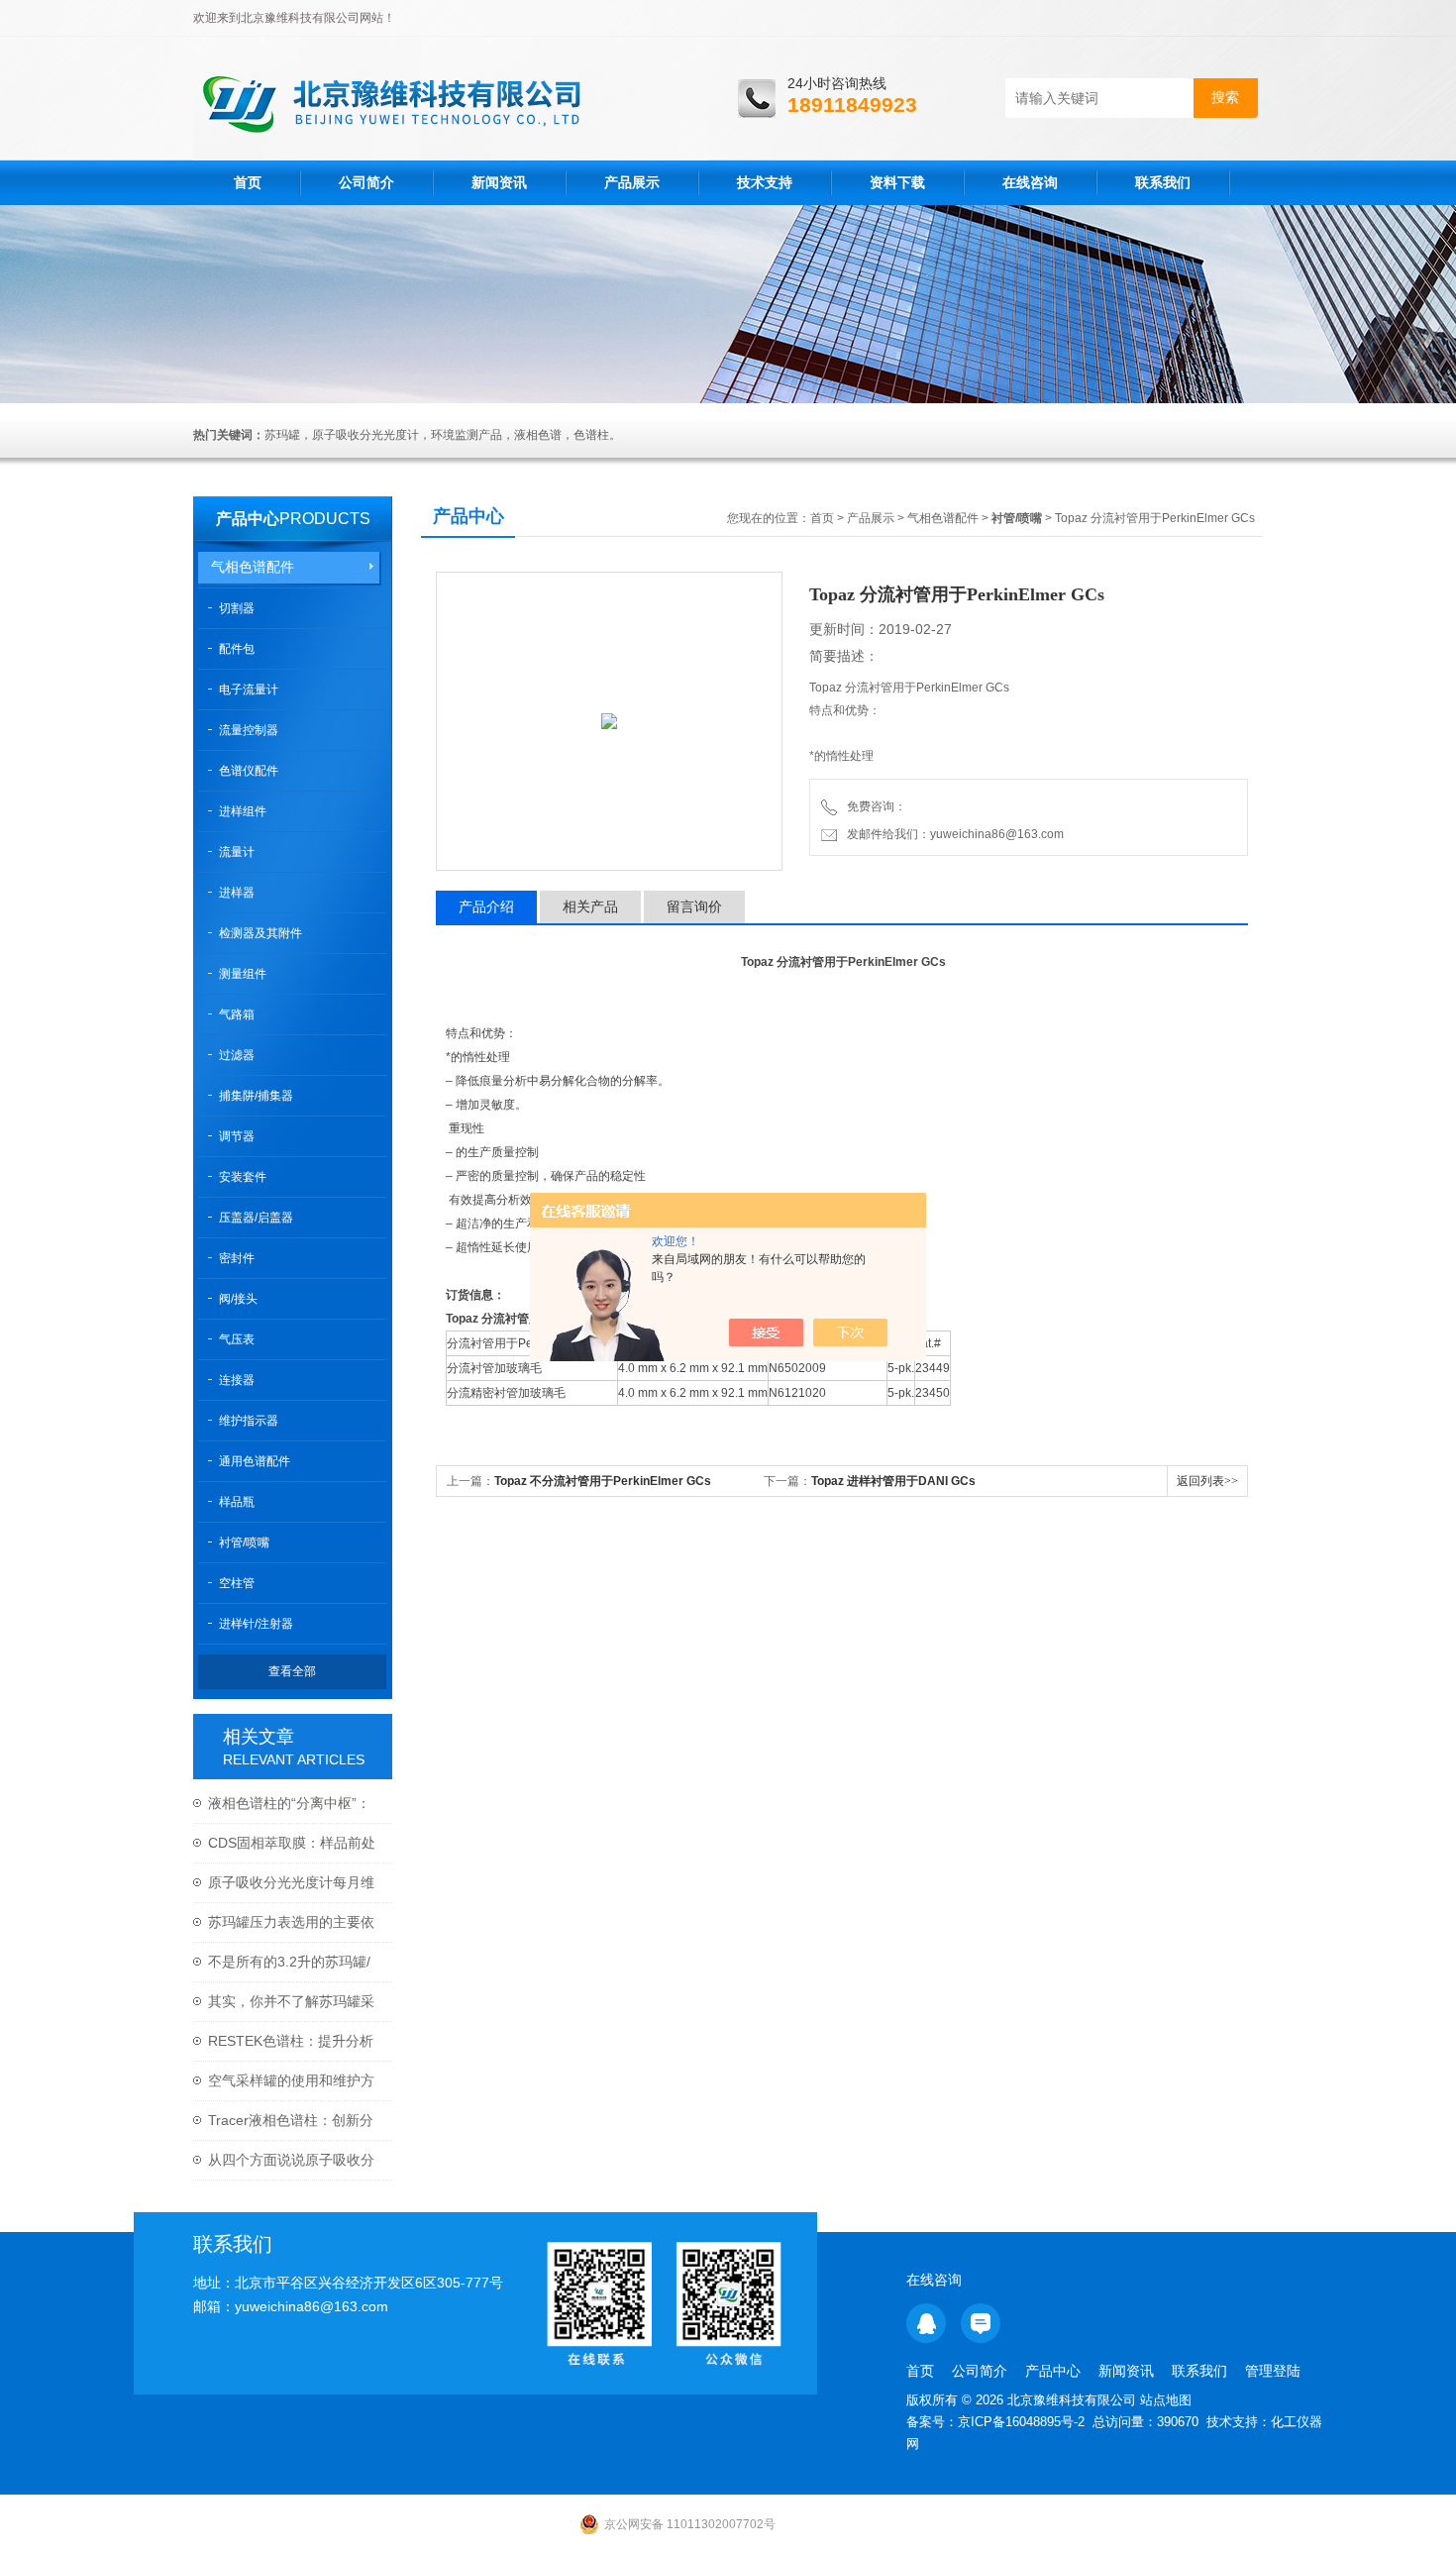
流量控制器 (249, 730)
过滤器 (237, 1055)
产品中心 (248, 519)
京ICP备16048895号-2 (1021, 2422)
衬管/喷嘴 (244, 1543)
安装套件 (243, 1177)
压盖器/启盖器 (256, 1218)
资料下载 (897, 182)
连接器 (237, 1380)
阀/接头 (238, 1299)
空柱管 (237, 1583)
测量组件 (243, 974)
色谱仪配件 (249, 771)
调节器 (237, 1136)
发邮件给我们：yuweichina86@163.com (952, 834)
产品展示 (632, 182)
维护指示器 (249, 1421)
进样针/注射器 (256, 1624)
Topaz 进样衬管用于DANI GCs (893, 1481)
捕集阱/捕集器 (256, 1096)
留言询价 (694, 906)
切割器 (237, 608)
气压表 (237, 1339)
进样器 (237, 893)
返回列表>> (1207, 1481)
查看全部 (292, 1671)
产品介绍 (486, 906)
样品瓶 (237, 1502)
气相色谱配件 (253, 567)
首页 (248, 182)
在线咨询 (1030, 182)
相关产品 (590, 906)
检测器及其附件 (260, 933)
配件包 (237, 649)
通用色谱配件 (255, 1461)
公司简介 (366, 182)
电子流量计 (249, 690)
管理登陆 (1273, 2371)
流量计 (237, 852)
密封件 (237, 1258)
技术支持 (765, 182)
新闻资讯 (499, 182)
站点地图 (1166, 2400)
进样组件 (243, 811)
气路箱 (237, 1014)
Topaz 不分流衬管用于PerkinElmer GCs (603, 1481)
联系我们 (1163, 182)
